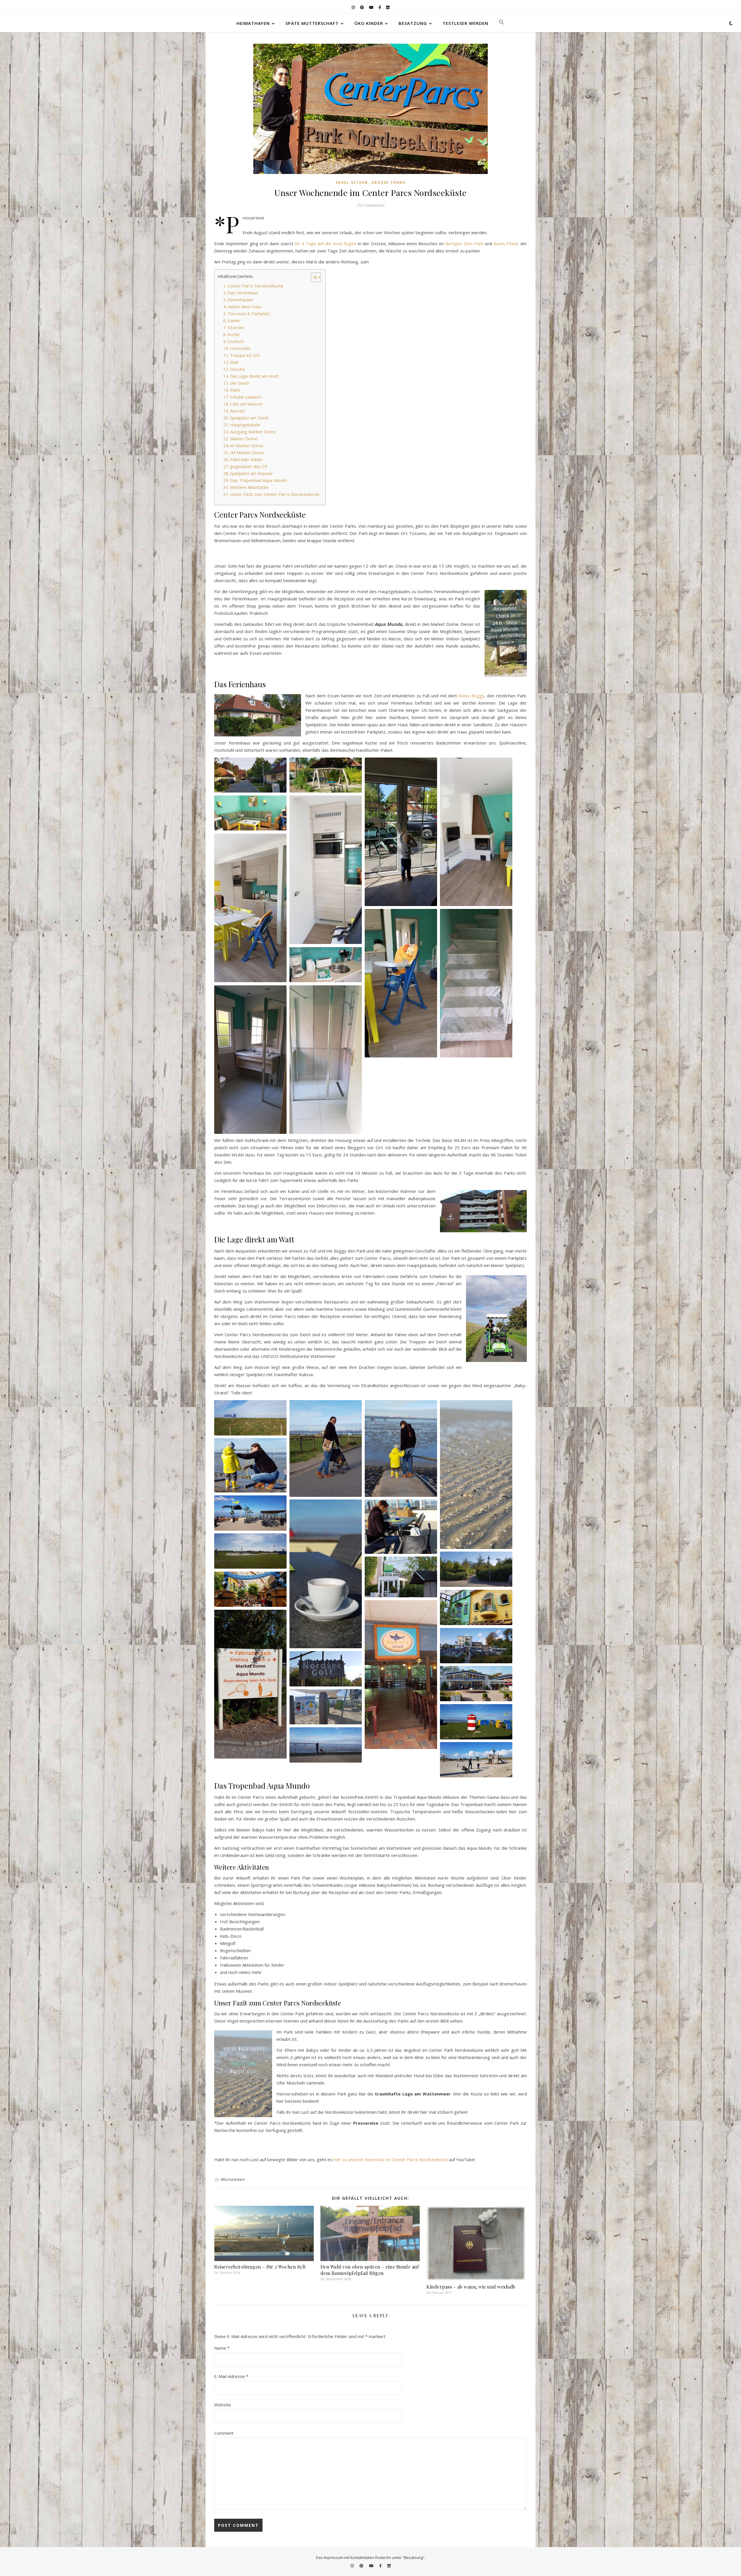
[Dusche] (326, 1060)
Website (223, 2405)
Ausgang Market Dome (253, 432)
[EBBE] (401, 1448)
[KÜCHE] (326, 870)
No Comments (370, 205)
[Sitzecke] (250, 813)
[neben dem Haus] (326, 775)
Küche (234, 334)
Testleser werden (465, 23)
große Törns (388, 183)
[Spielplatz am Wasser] (476, 1760)
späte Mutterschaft (312, 23)
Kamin (234, 320)
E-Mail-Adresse (231, 2376)
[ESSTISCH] (250, 908)
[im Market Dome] (476, 1607)
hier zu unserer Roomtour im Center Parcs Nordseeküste (391, 2159)
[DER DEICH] (250, 1418)
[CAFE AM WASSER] (250, 1513)
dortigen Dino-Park (464, 243)
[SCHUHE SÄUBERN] (250, 1465)
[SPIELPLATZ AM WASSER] (476, 1760)
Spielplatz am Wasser (252, 473)
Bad (234, 362)
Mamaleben (233, 2179)
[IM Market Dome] (401, 1675)
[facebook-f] (380, 7)
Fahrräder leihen (246, 459)
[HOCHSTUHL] (401, 983)
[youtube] (372, 7)
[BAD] (250, 1060)
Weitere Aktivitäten (249, 487)
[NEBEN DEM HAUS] (326, 775)
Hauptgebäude (245, 425)
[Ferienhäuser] (250, 775)
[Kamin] (476, 832)
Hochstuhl (240, 348)
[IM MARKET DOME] (476, 1607)
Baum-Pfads (506, 243)
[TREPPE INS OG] (476, 983)
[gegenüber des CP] (476, 1684)
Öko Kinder (369, 23)
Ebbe (235, 390)
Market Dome (244, 439)
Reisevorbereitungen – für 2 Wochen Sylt (260, 2267)
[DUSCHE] (326, 1060)
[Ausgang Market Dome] (401, 1577)
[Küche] (326, 870)
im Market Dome (247, 445)
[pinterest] (362, 7)
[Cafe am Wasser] (250, 1513)
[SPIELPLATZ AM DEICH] (250, 1551)
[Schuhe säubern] (250, 1465)
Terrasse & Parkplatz (249, 313)
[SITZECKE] (250, 813)
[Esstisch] (250, 908)
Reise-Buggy (471, 696)
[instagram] (354, 7)
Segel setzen (352, 183)
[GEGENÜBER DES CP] (476, 1684)
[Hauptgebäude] (476, 1569)
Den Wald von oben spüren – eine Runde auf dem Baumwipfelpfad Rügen (370, 2270)
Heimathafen (253, 23)
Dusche (237, 369)
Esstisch (236, 341)
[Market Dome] (250, 1589)
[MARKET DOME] (250, 1589)
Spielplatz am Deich (249, 418)
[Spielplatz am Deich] (250, 1551)
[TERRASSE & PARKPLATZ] (401, 832)
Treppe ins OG (245, 355)
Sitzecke (236, 327)
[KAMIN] (476, 832)
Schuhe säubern (246, 397)
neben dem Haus (245, 307)
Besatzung (413, 23)
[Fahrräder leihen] (476, 1646)
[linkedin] (388, 7)
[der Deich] (250, 1418)
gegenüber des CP (249, 466)
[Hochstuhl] (401, 983)
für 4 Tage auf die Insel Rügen (326, 243)
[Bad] (250, 1060)
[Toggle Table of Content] (313, 277)
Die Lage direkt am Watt (254, 376)
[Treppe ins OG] (476, 983)
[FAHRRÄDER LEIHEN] (476, 1646)
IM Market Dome (247, 452)
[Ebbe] (401, 1448)
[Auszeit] (401, 1527)
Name (222, 2348)
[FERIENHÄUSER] (250, 775)
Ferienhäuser (241, 300)
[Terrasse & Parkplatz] (401, 832)
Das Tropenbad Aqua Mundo (259, 480)
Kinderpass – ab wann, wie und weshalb (471, 2287)
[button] (499, 23)
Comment (224, 2433)
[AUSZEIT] (401, 1527)
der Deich (240, 383)
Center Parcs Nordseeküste (255, 286)
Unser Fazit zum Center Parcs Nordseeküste (275, 494)
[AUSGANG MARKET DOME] (401, 1577)
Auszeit (237, 411)
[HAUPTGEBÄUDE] (476, 1569)
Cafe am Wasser (246, 404)
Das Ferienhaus (243, 293)
